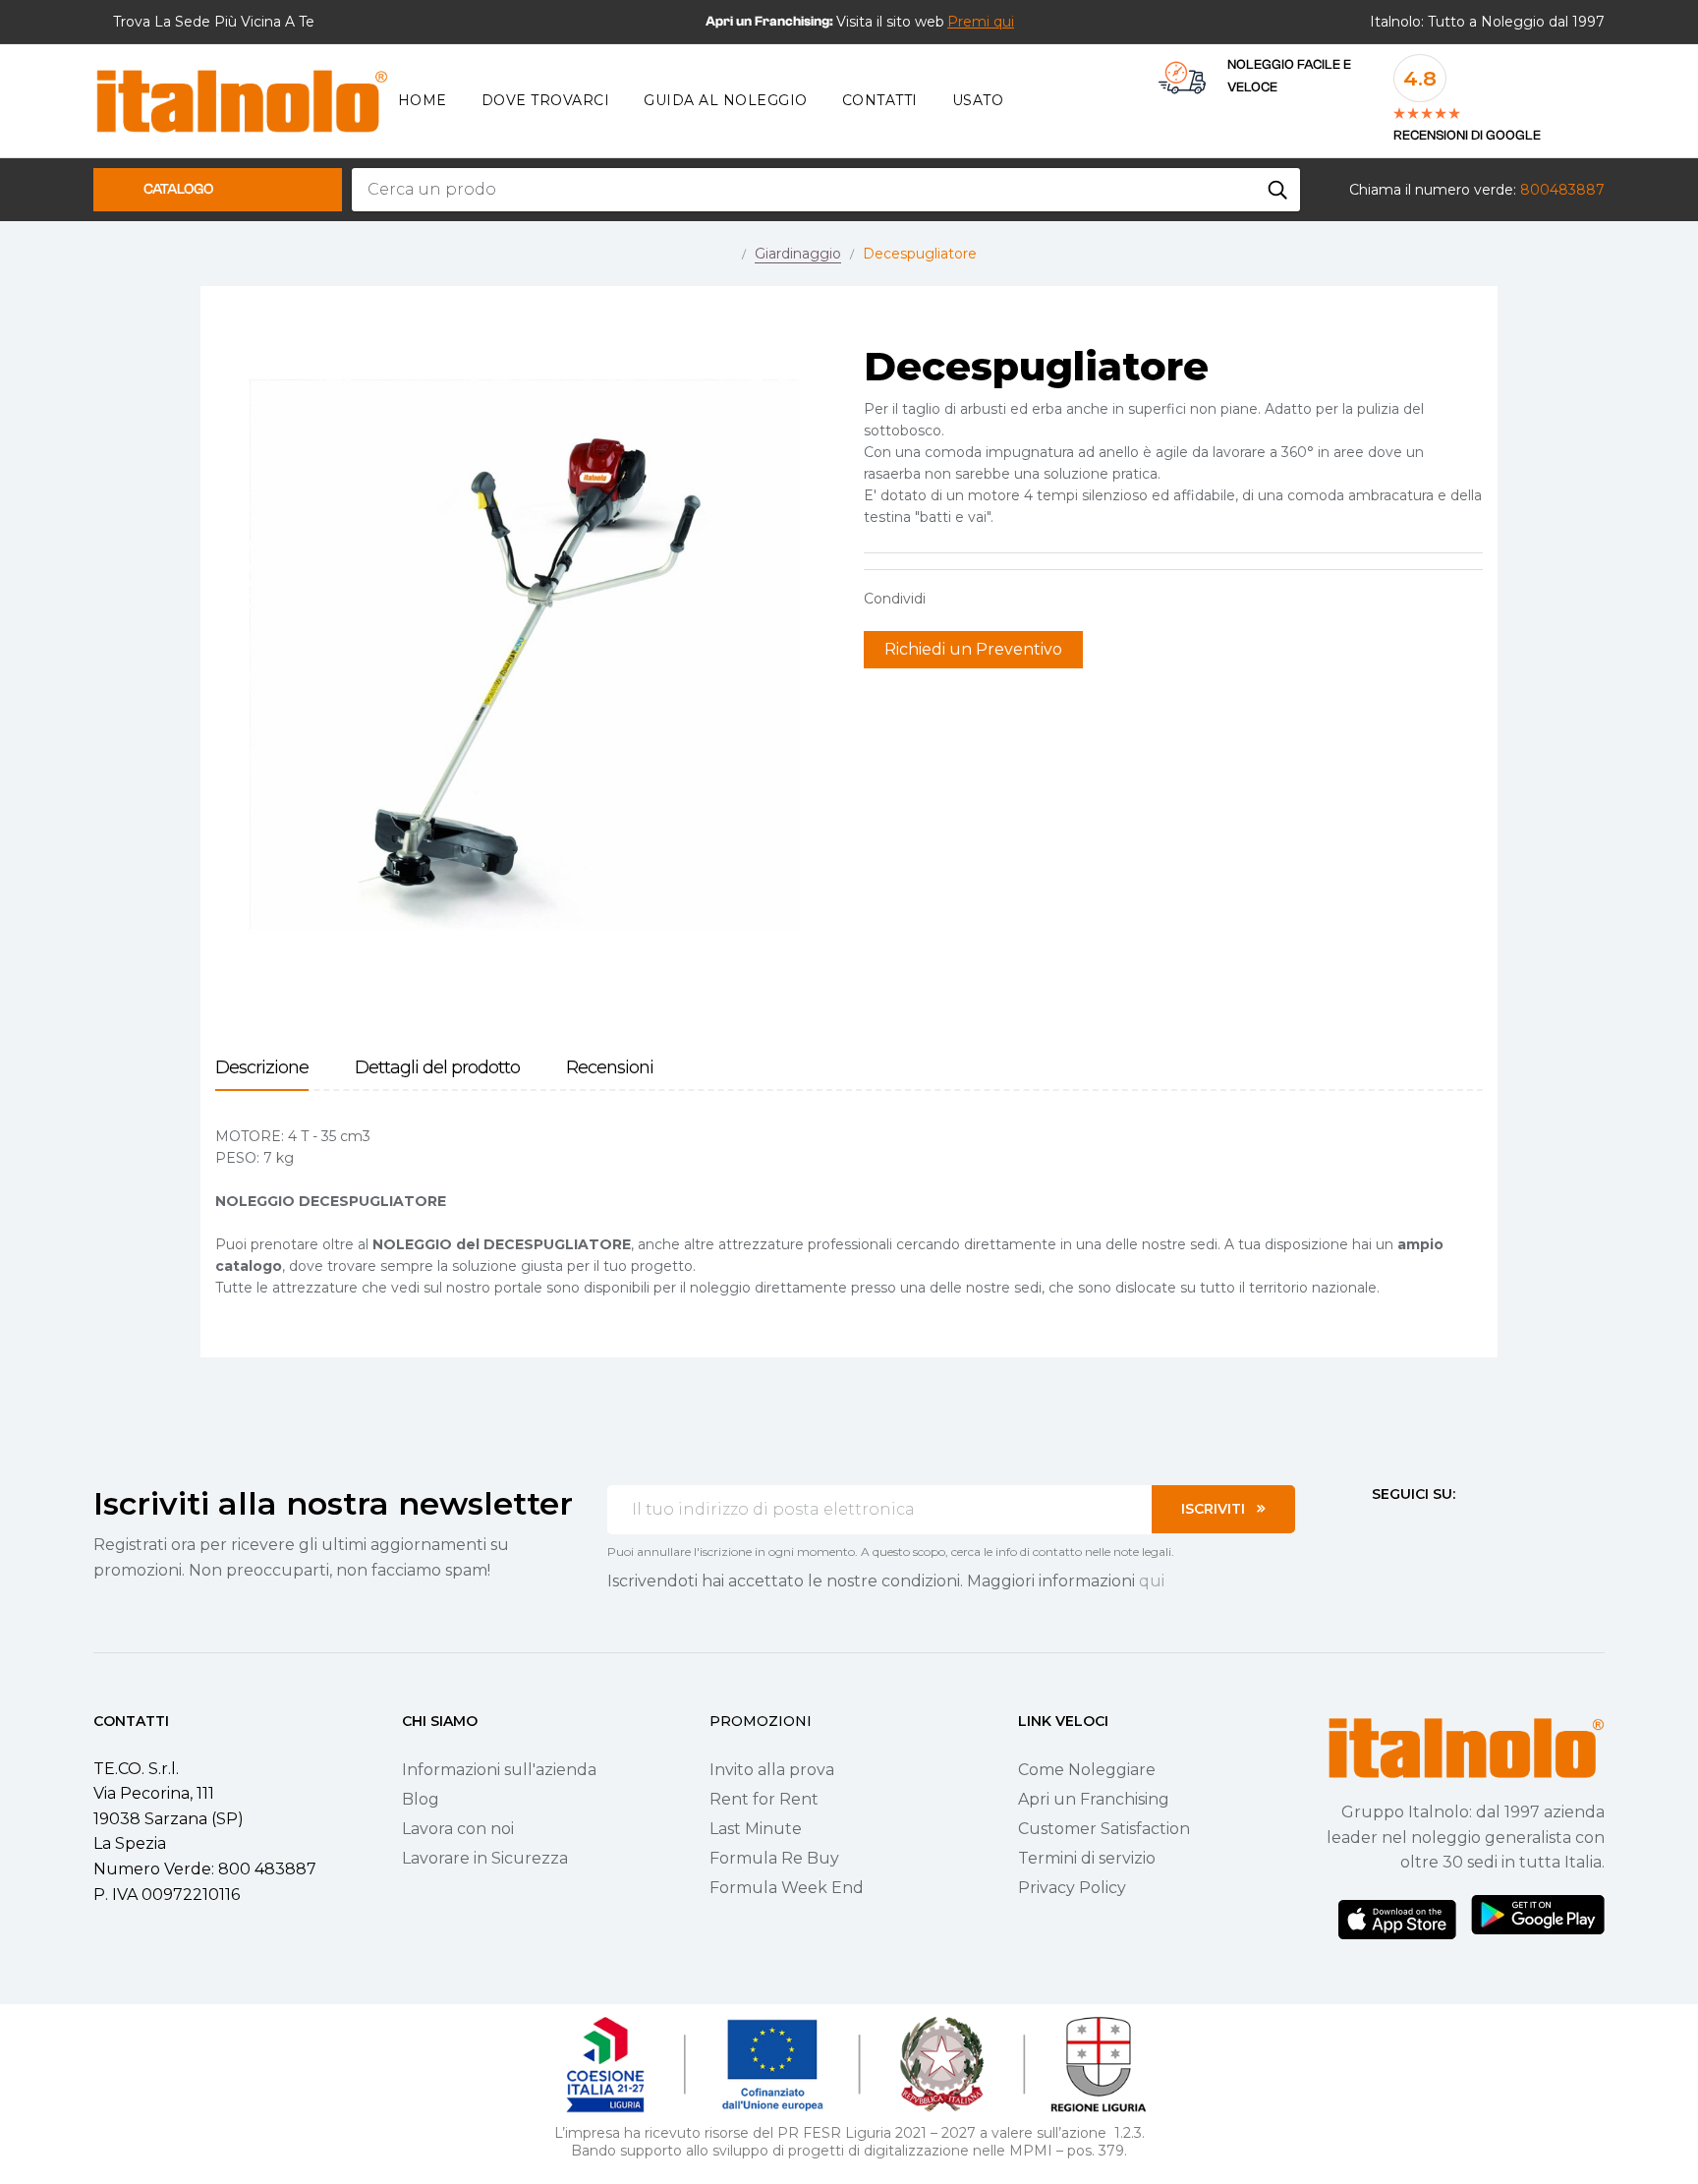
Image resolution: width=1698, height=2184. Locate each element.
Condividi (950, 599)
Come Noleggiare (1087, 1770)
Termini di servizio (1087, 1858)
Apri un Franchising (1094, 1799)
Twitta (981, 599)
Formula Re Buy (774, 1858)
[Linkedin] (1486, 1530)
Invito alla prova (772, 1770)
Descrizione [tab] (262, 1068)
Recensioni (610, 1068)
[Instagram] (1415, 1530)
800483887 (1562, 190)
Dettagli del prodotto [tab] (437, 1068)
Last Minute (756, 1829)
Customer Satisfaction (1104, 1829)
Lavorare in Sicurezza (485, 1858)
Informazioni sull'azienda (499, 1770)
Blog (421, 1799)
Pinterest (1011, 599)
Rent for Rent (764, 1799)
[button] (981, 22)
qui (1152, 1581)
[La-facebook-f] (1380, 1530)
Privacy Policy (1072, 1888)
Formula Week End (787, 1888)
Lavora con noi (458, 1829)
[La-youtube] (1450, 1530)
